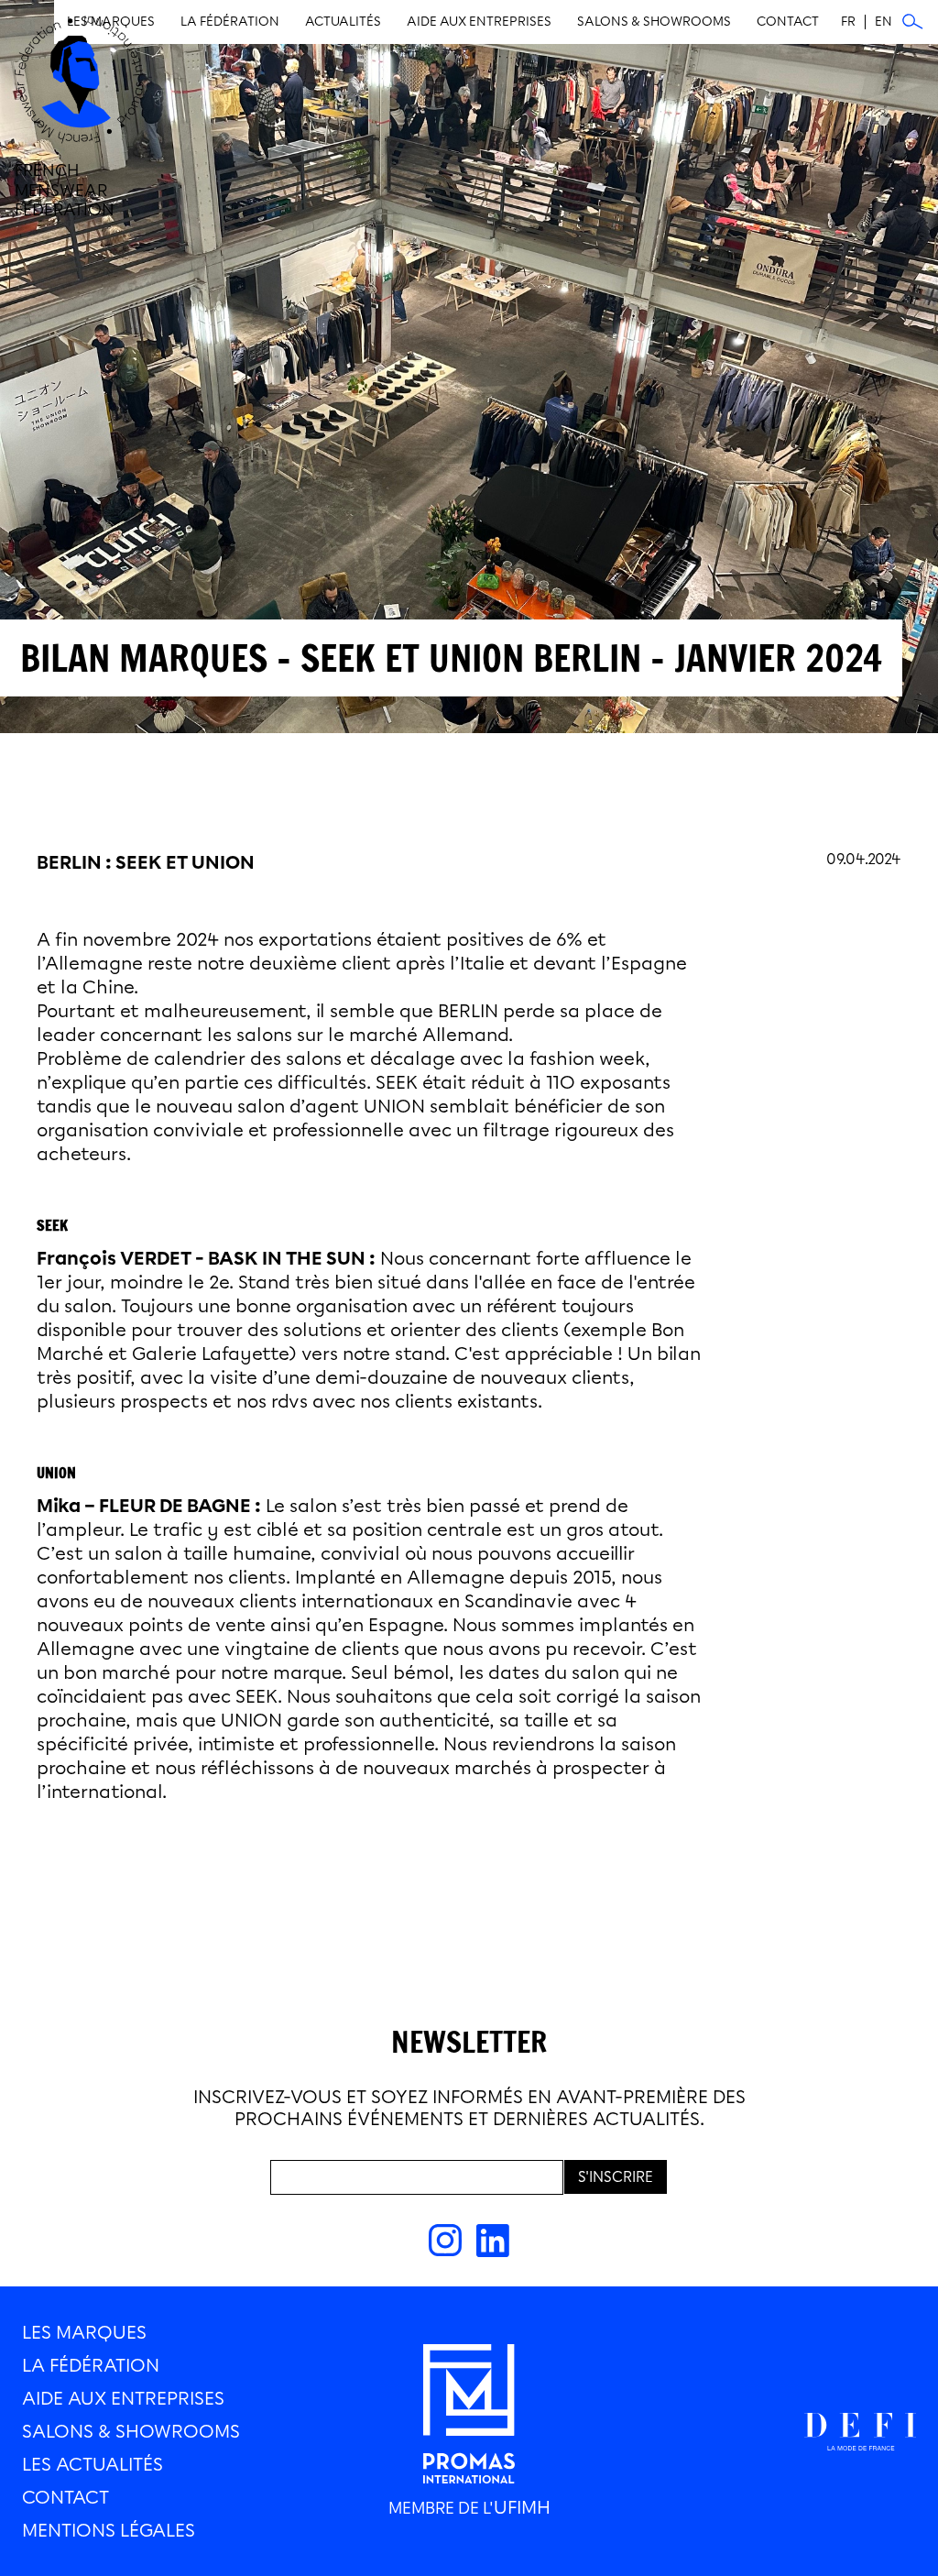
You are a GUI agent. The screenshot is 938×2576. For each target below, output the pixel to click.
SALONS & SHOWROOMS (131, 2431)
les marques (84, 2332)
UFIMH (522, 2507)
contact (65, 2497)
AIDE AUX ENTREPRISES (123, 2398)
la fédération (91, 2365)
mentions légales (109, 2530)
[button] (479, 22)
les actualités (93, 2464)
